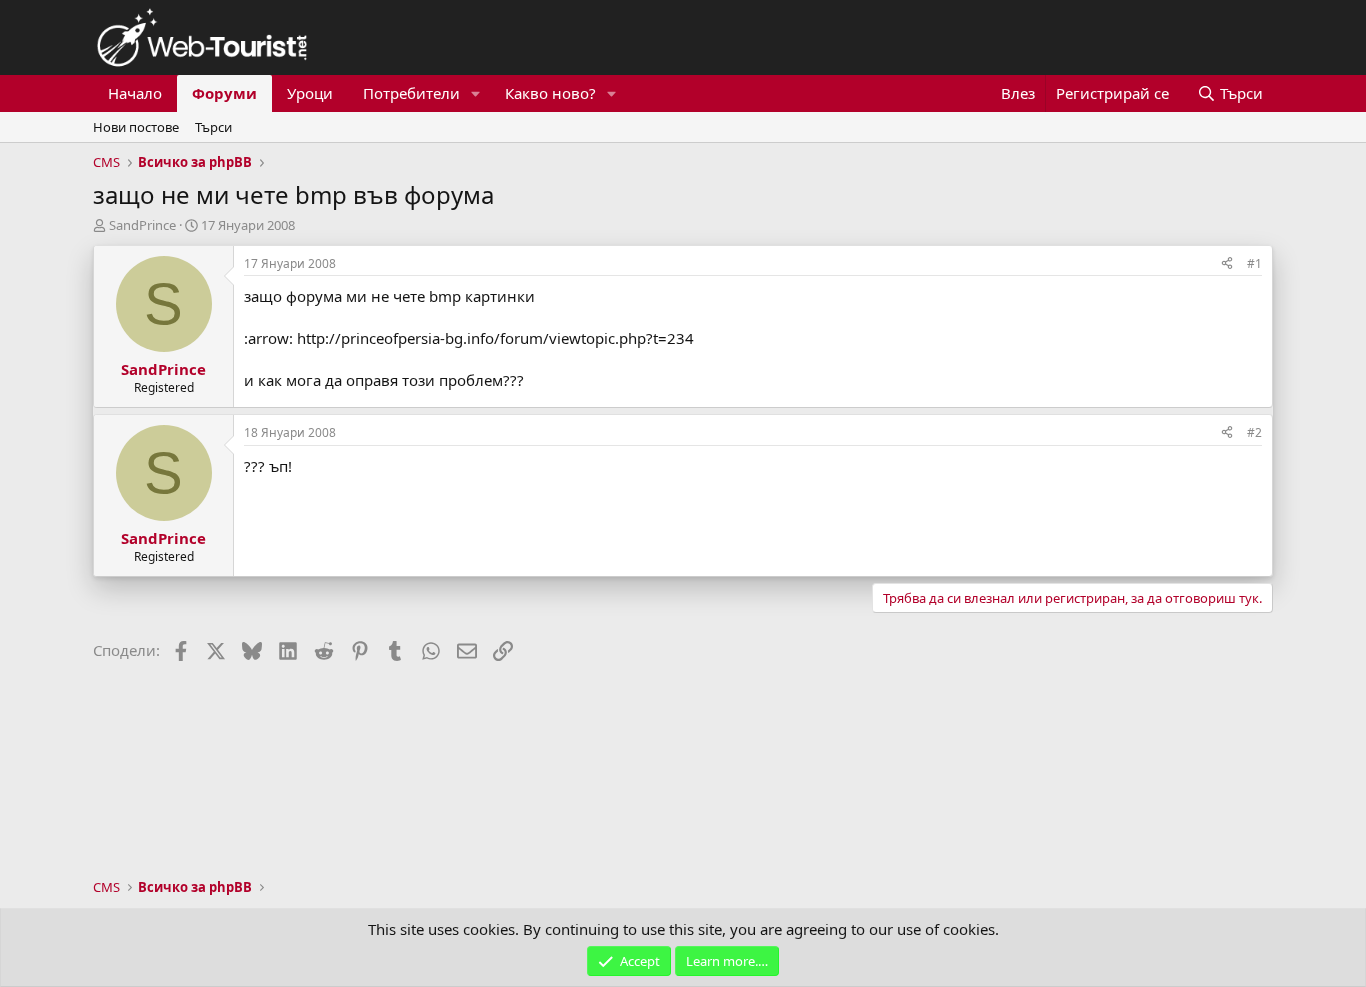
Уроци (310, 93)
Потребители (411, 93)
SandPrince (142, 225)
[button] (476, 93)
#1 (1254, 263)
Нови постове (136, 127)
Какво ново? (550, 93)
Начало (135, 93)
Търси (213, 127)
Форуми (224, 93)
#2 (1254, 432)
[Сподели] (1227, 264)
